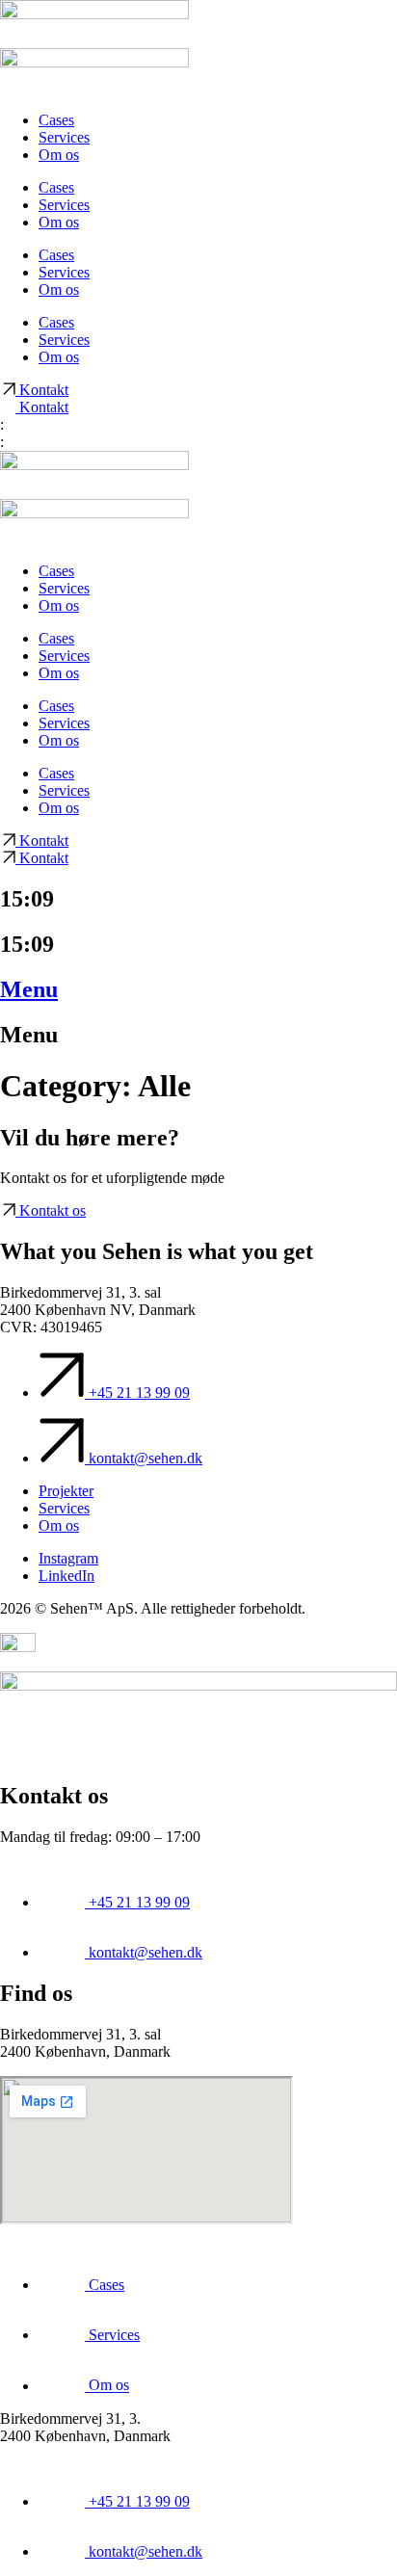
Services (64, 137)
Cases (56, 120)
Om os (59, 155)
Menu (29, 989)
